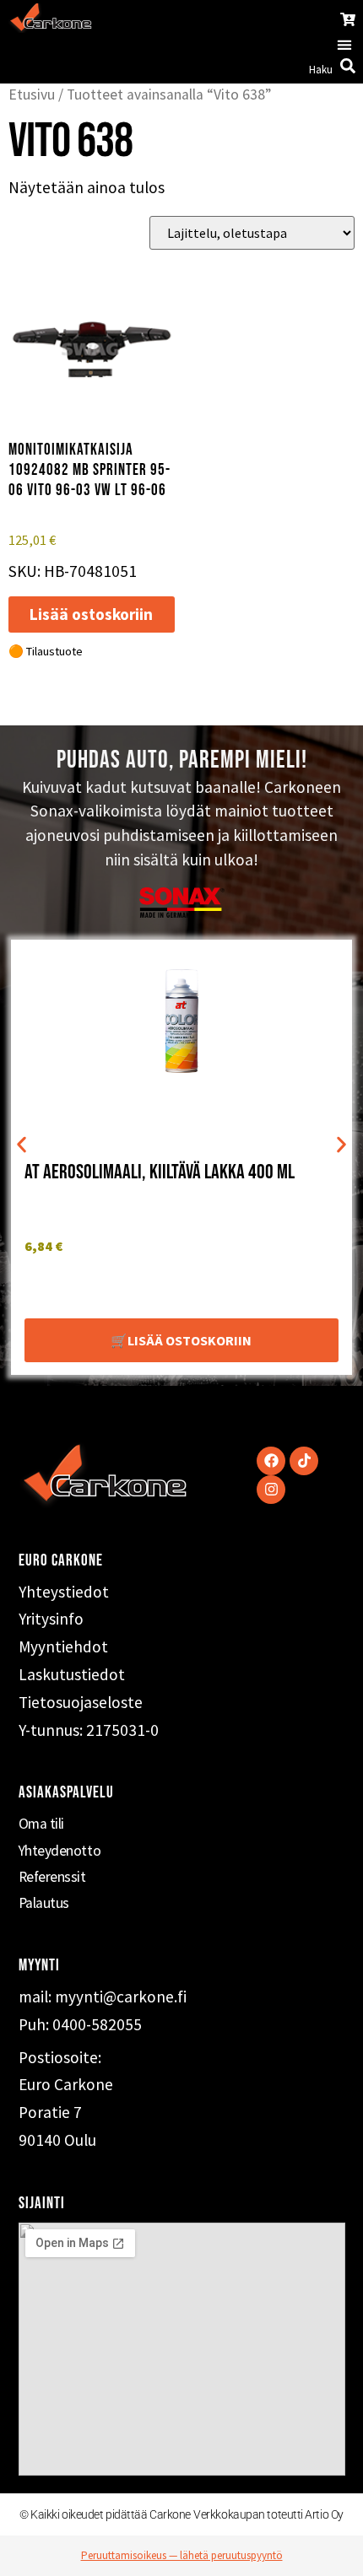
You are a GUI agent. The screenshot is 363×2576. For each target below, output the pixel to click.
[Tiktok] (304, 1461)
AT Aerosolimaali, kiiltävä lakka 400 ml (160, 1172)
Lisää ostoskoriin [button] (91, 614)
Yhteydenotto (60, 1851)
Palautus (44, 1903)
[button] (344, 44)
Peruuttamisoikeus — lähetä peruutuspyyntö (182, 2555)
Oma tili (41, 1824)
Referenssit (52, 1877)
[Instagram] (271, 1490)
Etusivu (32, 94)
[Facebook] (271, 1461)
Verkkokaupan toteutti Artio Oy (268, 2514)
